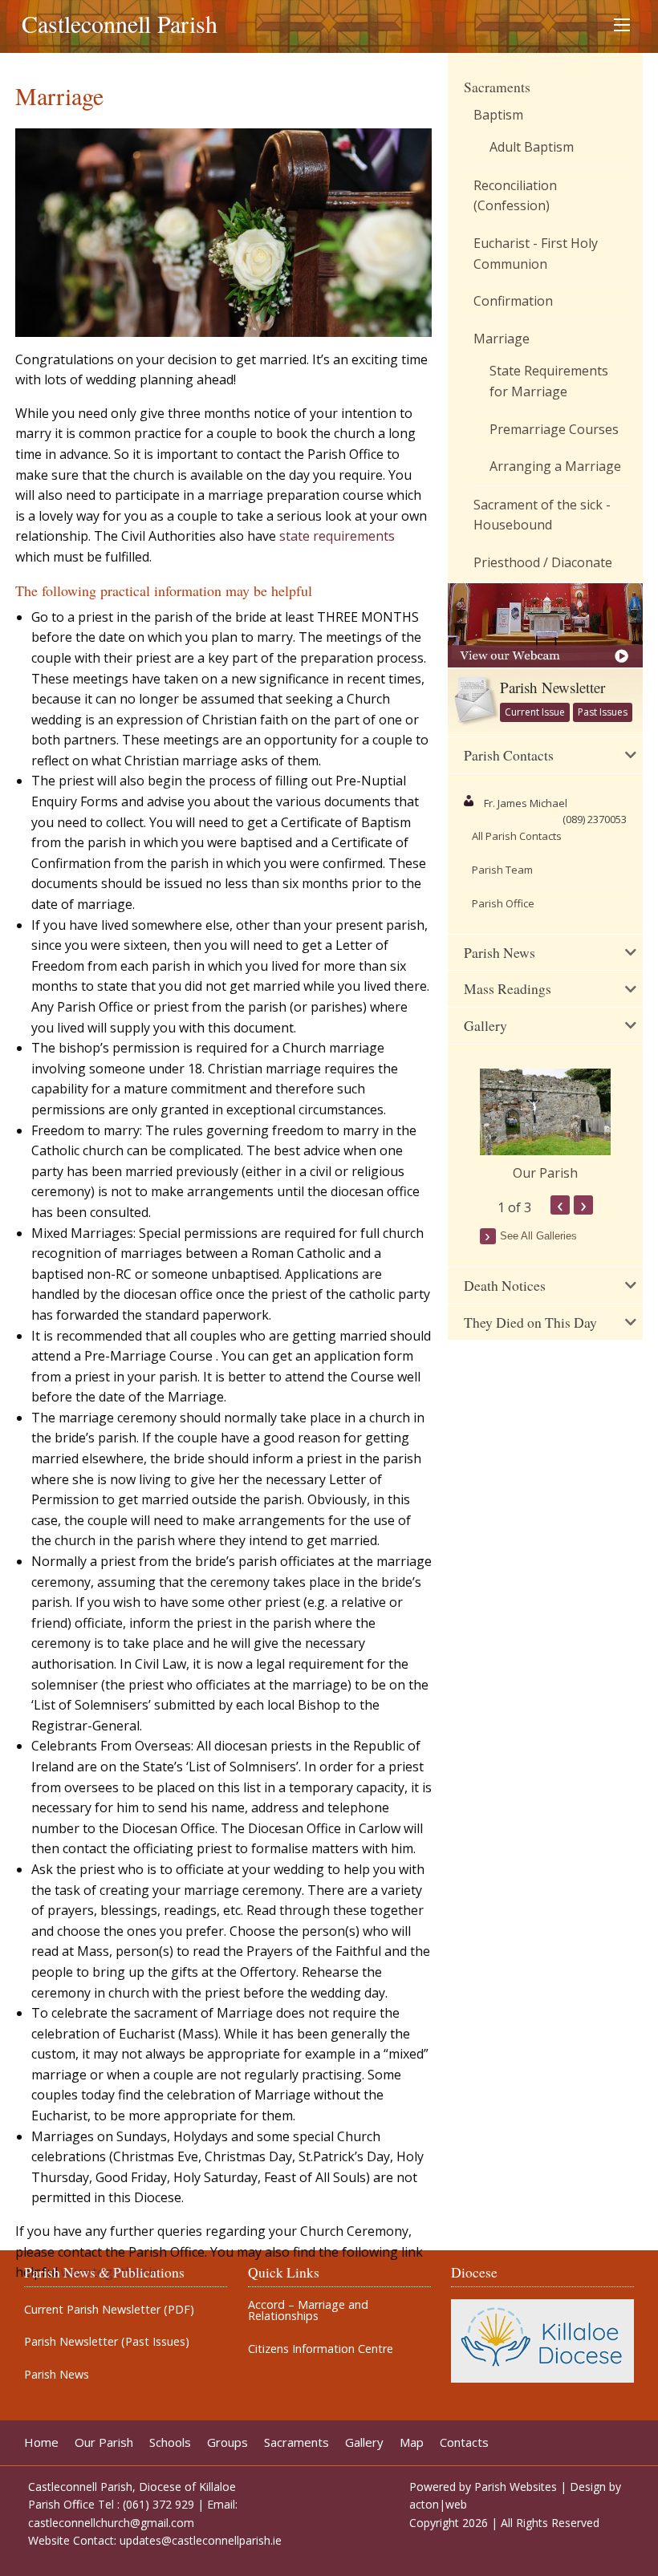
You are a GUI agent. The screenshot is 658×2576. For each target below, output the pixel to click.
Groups (227, 2442)
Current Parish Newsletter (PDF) (109, 2310)
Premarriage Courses (554, 429)
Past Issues (603, 712)
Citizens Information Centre (321, 2349)
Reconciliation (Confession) (515, 196)
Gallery (364, 2442)
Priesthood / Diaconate (543, 562)
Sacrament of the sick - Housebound (542, 515)
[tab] (545, 756)
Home (41, 2442)
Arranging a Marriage (555, 466)
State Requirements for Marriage (549, 381)
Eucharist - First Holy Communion (536, 254)
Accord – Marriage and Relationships (308, 2311)
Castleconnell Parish (120, 23)
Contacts (464, 2442)
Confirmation (513, 301)
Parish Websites (516, 2487)
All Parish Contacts (517, 836)
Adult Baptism (532, 147)
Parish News (57, 2375)
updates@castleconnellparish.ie (201, 2540)
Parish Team (502, 870)
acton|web (438, 2504)
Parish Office (503, 903)
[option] (545, 1126)
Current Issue (535, 712)
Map (412, 2442)
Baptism (498, 115)
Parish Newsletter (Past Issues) (107, 2342)
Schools (170, 2442)
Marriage (502, 339)
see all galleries (538, 1236)
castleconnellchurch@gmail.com (111, 2523)
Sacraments (497, 87)
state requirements (337, 536)
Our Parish (545, 1173)
